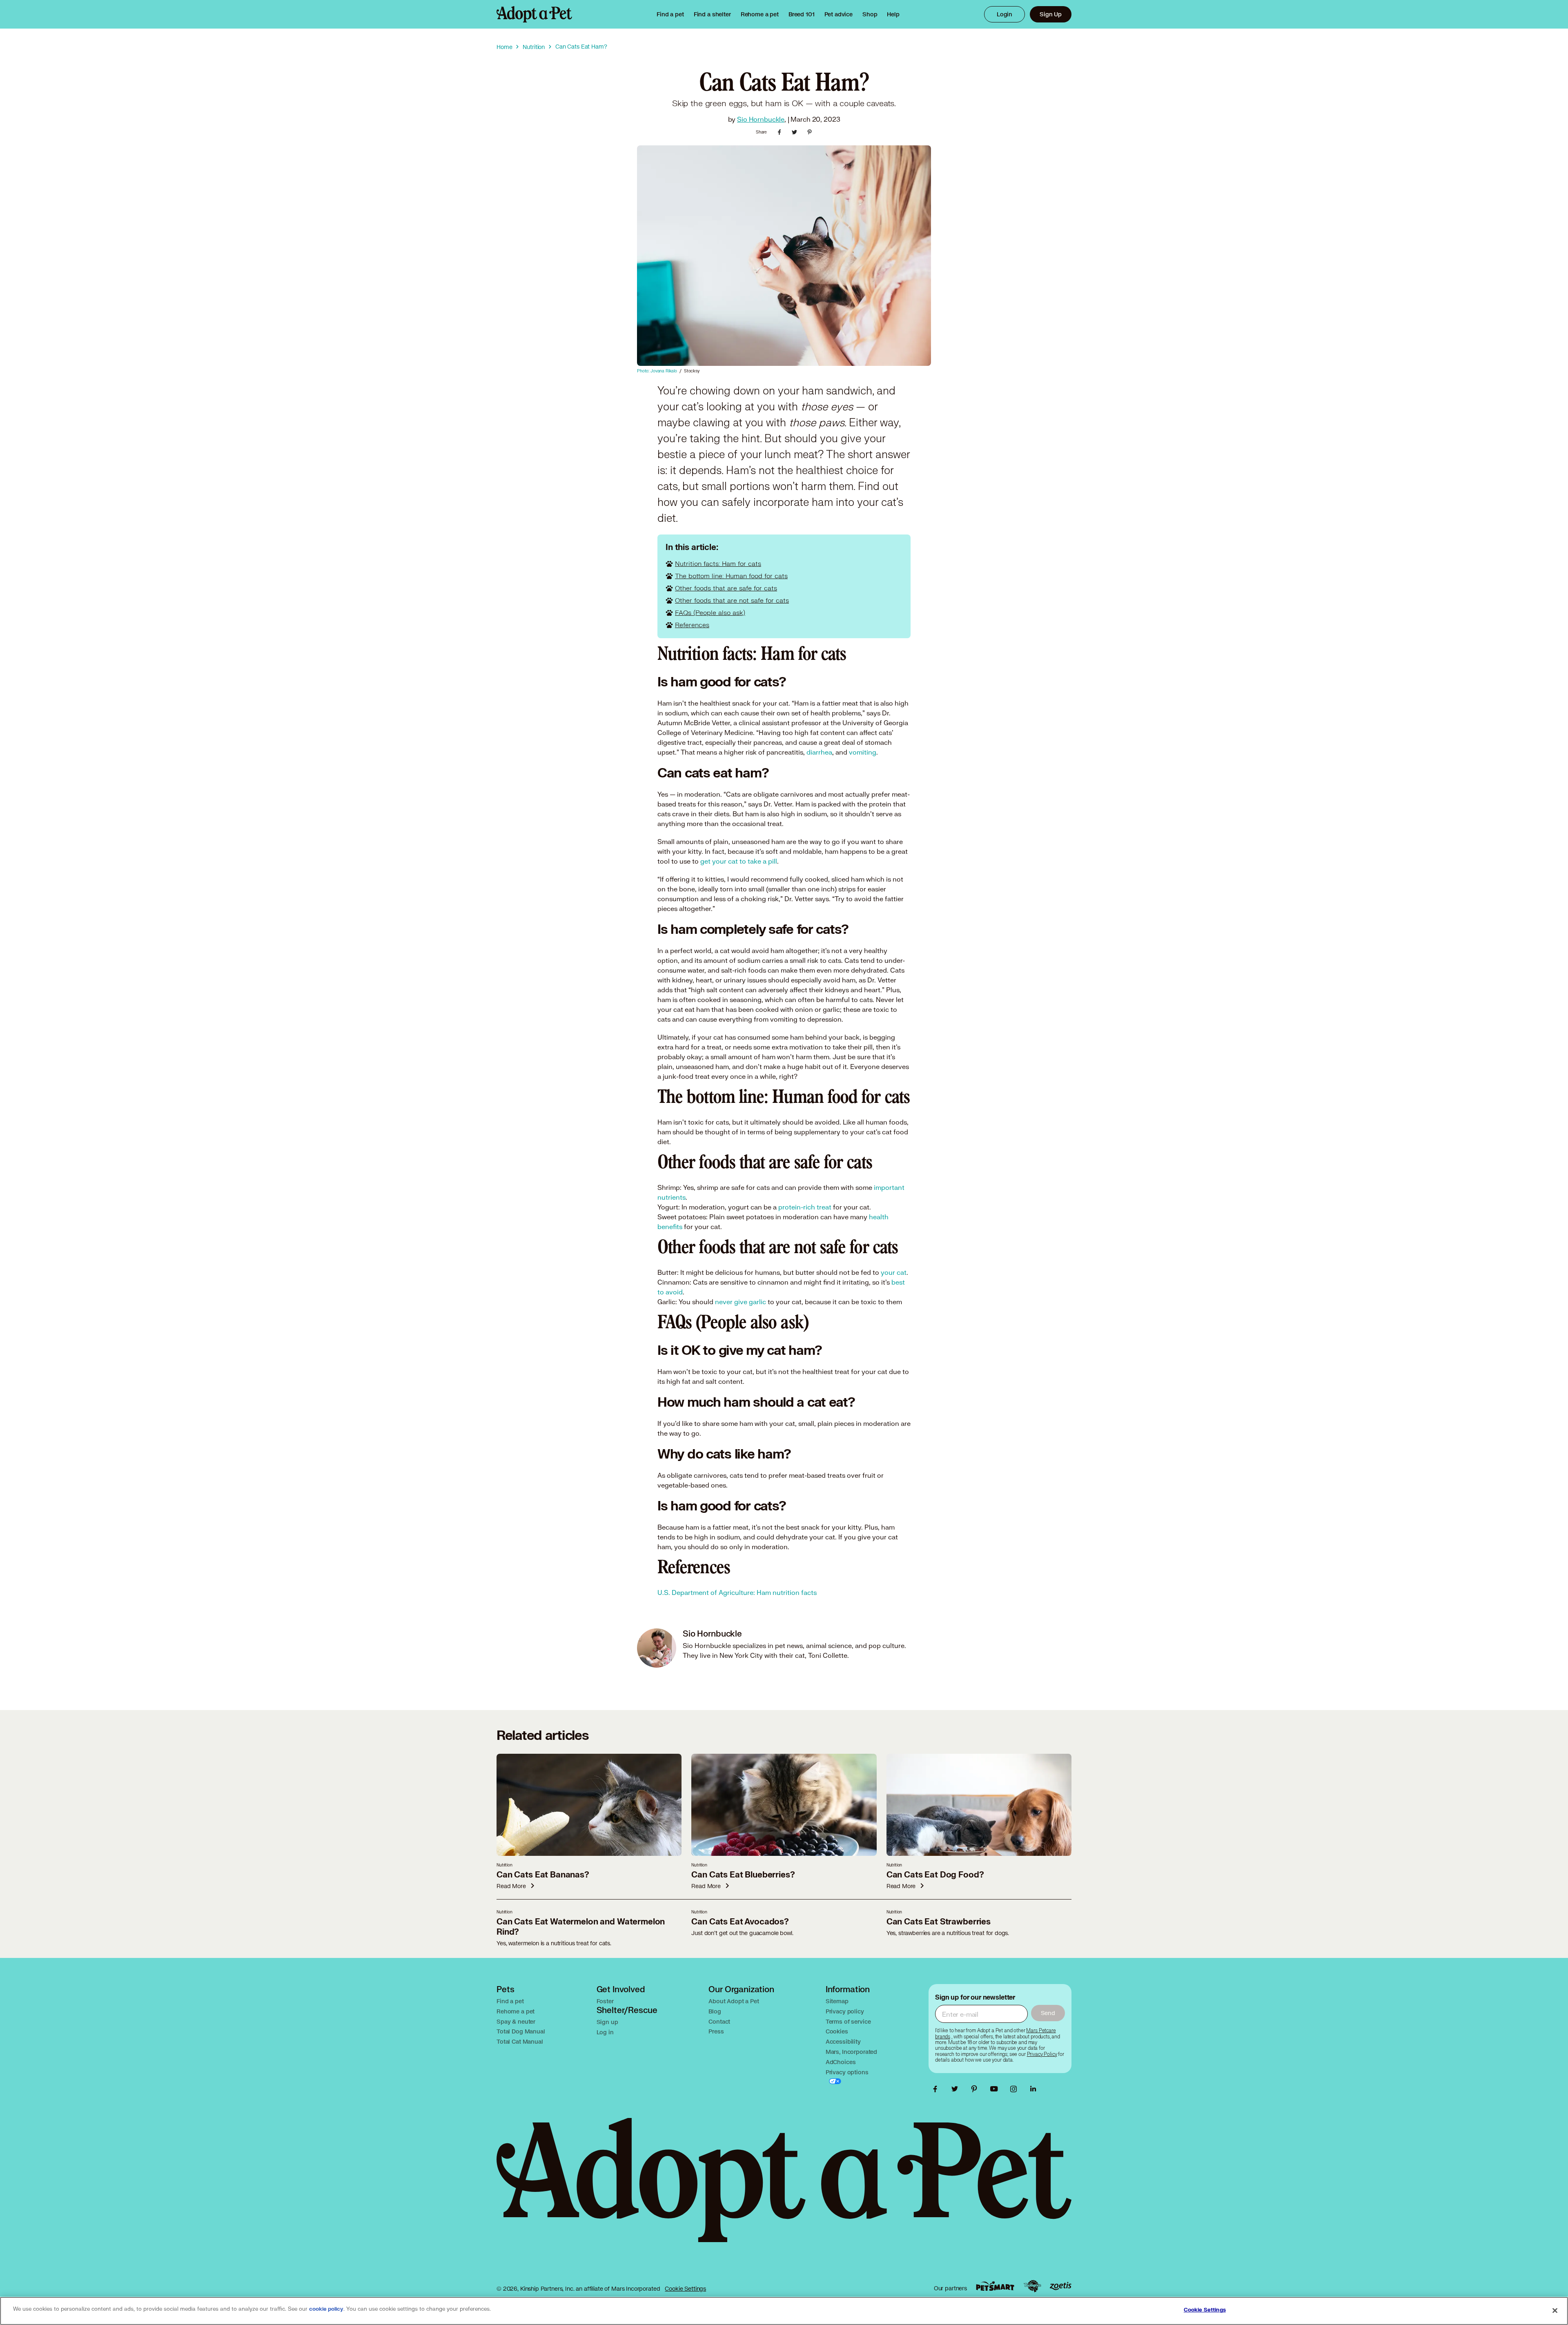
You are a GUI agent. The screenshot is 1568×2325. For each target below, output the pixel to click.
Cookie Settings (685, 2288)
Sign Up (1051, 14)
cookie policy (326, 2309)
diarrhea (819, 752)
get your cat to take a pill (739, 861)
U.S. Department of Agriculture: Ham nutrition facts (737, 1592)
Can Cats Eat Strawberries (939, 1922)
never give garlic (741, 1302)
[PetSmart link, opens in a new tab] (995, 2286)
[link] (760, 14)
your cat (894, 1272)
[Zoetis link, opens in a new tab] (1060, 2286)
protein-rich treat (805, 1207)
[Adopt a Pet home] (534, 14)
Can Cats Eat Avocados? (740, 1922)
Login (1004, 14)
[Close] (1555, 2310)
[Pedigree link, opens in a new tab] (1032, 2286)
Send (1048, 2013)
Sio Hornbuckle (761, 119)
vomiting (863, 752)
